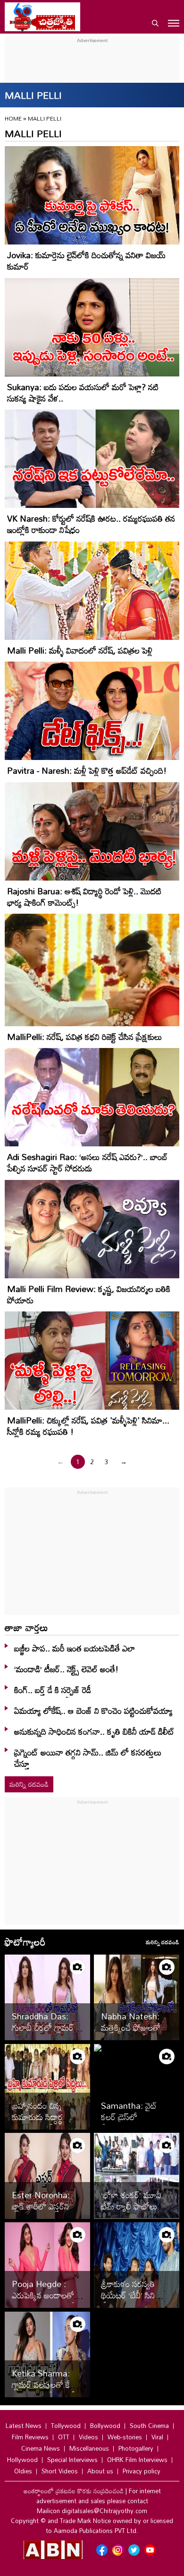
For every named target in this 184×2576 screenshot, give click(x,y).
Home (13, 118)
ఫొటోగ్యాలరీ (25, 1942)
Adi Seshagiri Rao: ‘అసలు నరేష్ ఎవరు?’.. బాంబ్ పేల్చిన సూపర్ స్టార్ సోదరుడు (87, 1162)
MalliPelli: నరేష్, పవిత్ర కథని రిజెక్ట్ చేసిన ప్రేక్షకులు (85, 1037)
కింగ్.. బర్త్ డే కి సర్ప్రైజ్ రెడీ (53, 1690)
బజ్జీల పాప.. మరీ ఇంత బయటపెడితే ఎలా (75, 1648)
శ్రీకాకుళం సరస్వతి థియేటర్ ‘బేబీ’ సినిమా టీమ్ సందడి (133, 2295)
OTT (64, 2437)
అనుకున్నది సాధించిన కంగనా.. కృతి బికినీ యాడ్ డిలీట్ (94, 1731)
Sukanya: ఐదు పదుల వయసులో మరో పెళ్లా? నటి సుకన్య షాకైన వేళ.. (83, 393)
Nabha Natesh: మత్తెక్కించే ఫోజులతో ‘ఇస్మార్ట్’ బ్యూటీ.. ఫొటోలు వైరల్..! (131, 2033)
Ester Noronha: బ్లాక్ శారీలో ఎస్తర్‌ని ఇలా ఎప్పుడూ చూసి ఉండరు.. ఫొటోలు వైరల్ (47, 2212)
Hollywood (22, 2460)
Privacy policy (142, 2471)
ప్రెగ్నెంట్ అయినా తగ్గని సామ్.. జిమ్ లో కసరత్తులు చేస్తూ (88, 1758)
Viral (157, 2437)
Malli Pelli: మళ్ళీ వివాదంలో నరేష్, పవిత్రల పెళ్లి (80, 650)
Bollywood (105, 2426)
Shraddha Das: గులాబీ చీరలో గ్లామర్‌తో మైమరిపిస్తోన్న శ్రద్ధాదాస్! (46, 2033)
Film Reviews (30, 2437)
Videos (88, 2437)
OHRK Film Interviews (137, 2460)
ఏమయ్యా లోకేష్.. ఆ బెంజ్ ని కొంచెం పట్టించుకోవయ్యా (93, 1711)
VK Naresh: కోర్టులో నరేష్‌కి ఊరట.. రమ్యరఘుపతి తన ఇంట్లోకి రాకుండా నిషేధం (91, 524)
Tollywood (66, 2426)
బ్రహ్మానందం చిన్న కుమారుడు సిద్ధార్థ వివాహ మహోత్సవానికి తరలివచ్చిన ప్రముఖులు (45, 2122)
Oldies (23, 2471)
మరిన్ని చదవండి (29, 1784)
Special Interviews (72, 2460)
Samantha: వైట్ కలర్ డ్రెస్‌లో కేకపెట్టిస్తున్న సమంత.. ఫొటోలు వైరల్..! (133, 2122)
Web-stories (125, 2437)
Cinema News (41, 2448)
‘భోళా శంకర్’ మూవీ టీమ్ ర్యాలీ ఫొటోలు (131, 2201)
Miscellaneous (89, 2448)
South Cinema (149, 2426)
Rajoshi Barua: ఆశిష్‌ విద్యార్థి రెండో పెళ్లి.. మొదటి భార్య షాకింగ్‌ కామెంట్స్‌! (84, 897)
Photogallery (136, 2448)
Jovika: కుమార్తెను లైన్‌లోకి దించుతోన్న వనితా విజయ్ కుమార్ (86, 261)
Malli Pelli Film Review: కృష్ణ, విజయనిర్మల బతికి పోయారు (89, 1294)
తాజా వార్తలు (26, 1627)
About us (100, 2471)
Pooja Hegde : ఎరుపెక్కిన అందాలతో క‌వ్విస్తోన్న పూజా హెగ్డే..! (47, 2295)
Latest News (24, 2426)
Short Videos (60, 2471)
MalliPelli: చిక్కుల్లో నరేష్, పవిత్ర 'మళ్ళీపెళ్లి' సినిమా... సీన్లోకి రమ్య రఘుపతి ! (88, 1426)
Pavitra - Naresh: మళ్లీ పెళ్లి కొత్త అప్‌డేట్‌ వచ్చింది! (87, 770)
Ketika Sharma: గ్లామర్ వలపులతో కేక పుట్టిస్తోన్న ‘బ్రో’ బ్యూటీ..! (47, 2384)
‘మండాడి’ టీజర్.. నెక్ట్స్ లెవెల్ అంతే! (66, 1669)
